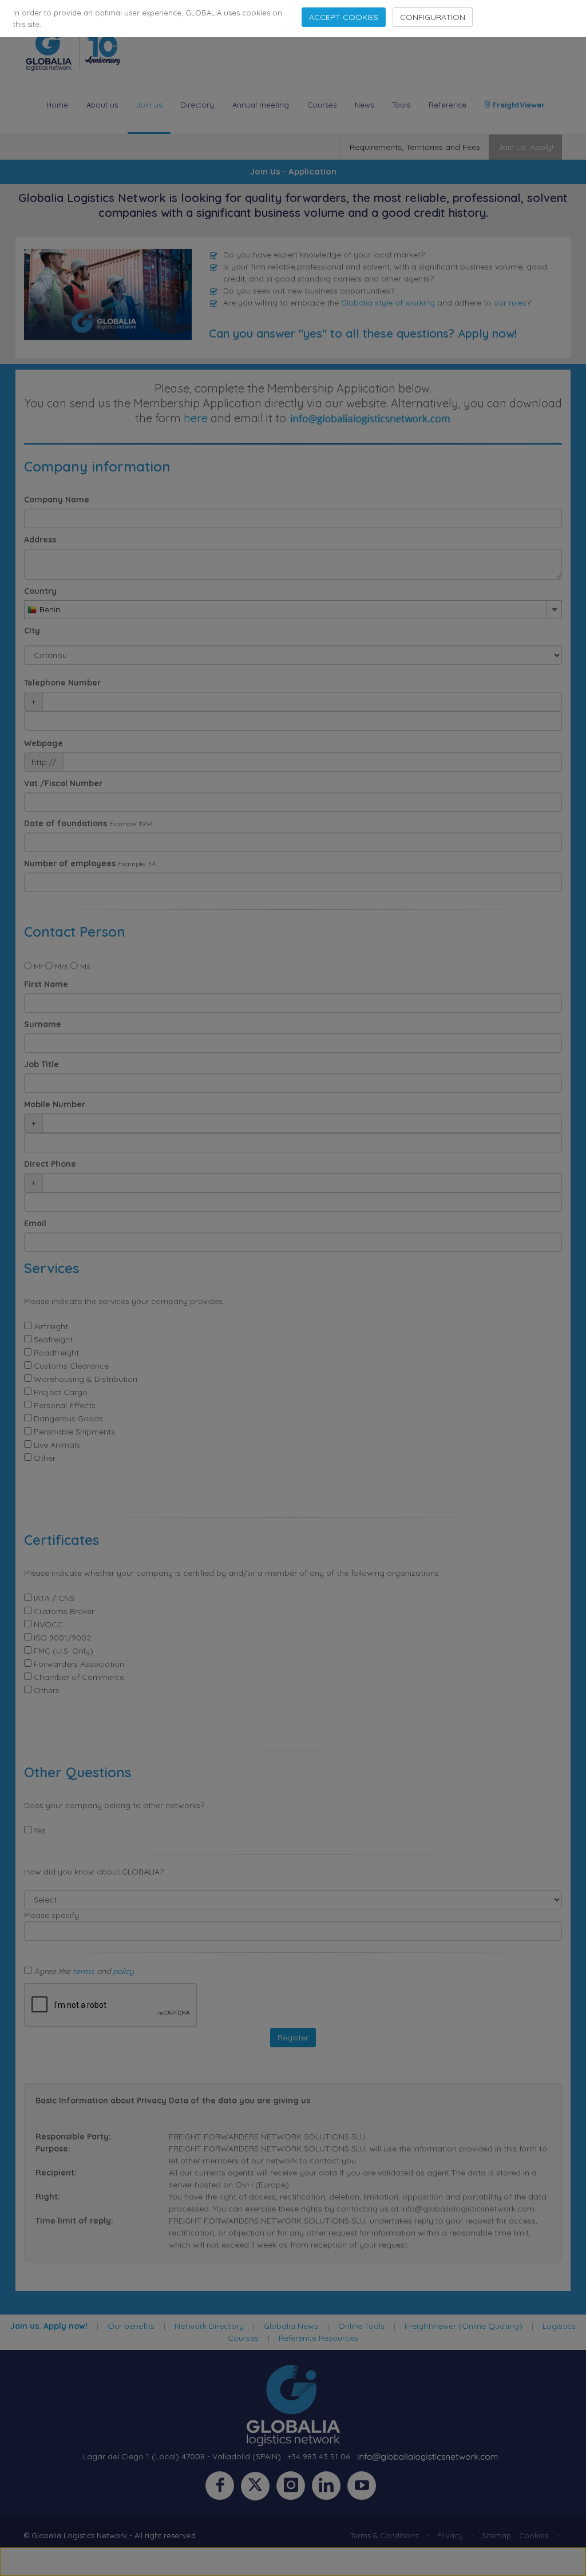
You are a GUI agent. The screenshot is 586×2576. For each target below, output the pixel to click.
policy (123, 1971)
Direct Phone (50, 1164)
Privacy (450, 2535)
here (196, 418)
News (364, 105)
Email (35, 1223)
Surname (43, 1024)
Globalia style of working (388, 303)
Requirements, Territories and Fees (415, 147)
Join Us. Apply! (526, 147)
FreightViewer (518, 105)
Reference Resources (318, 2338)
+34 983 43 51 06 (318, 2456)
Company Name (57, 500)
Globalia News (291, 2326)
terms (84, 1971)
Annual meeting (261, 105)
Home (57, 105)
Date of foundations (66, 823)
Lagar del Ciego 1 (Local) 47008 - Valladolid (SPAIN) (182, 2456)
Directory (197, 105)
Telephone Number (62, 683)
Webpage (43, 743)
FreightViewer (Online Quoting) (464, 2326)
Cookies (534, 2535)
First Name (46, 984)
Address (40, 540)
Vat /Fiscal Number (63, 783)
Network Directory (209, 2326)
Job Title (41, 1064)
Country (40, 591)
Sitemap (496, 2535)
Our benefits (131, 2326)
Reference (448, 105)
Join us (149, 105)
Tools (401, 105)
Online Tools (361, 2326)
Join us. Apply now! (49, 2326)
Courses (322, 105)
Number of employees (70, 863)
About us (102, 105)
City (32, 631)
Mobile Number (55, 1104)
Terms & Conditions (384, 2535)
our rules (510, 303)
